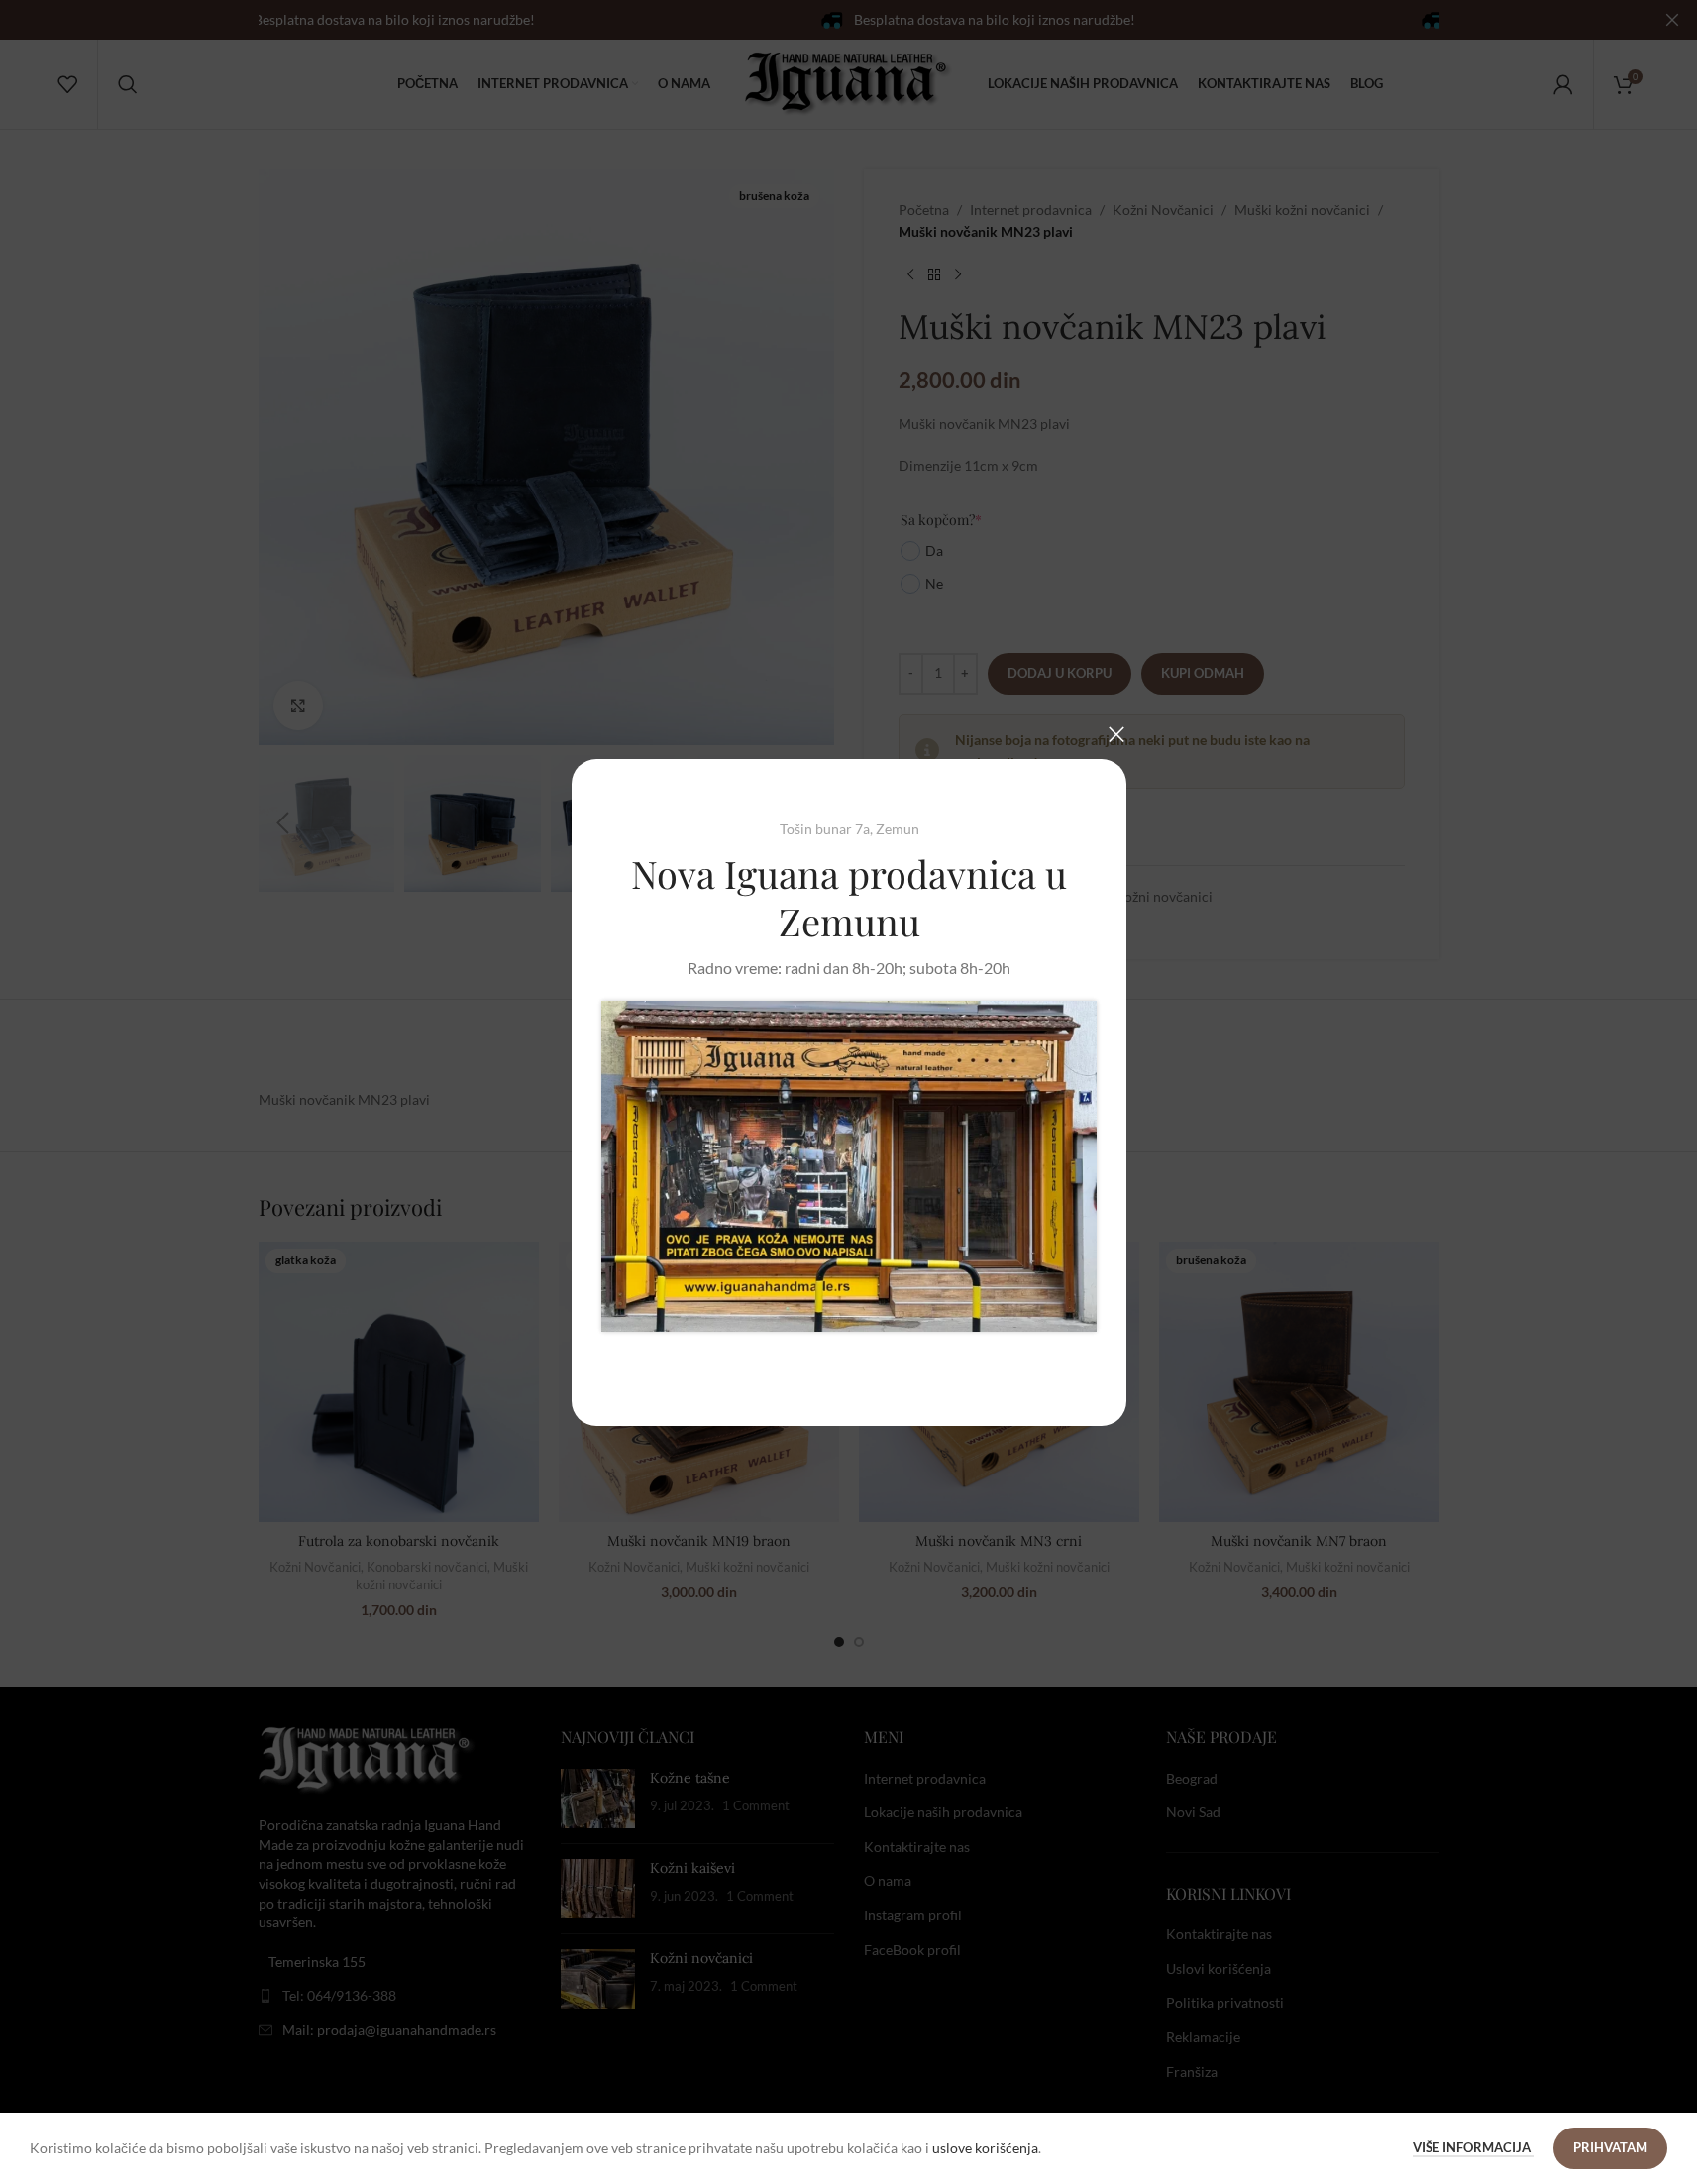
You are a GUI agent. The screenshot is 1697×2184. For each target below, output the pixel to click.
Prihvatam (1610, 2147)
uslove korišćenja (985, 2148)
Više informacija (1473, 2147)
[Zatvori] (1116, 734)
